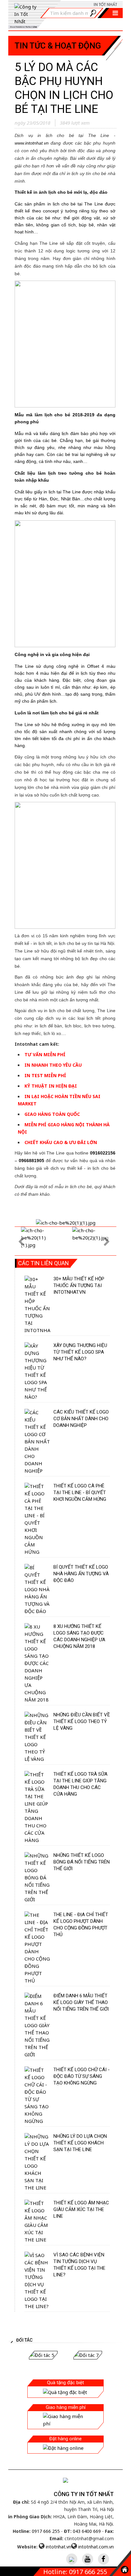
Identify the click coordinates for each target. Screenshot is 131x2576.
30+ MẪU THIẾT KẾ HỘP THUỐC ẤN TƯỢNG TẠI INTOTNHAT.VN (79, 1285)
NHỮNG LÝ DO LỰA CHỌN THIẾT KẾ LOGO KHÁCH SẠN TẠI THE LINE (80, 2143)
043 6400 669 (87, 2531)
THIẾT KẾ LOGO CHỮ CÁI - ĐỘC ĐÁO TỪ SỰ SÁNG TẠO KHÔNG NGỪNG (82, 2076)
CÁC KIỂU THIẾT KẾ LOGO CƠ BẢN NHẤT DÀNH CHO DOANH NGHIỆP (81, 1419)
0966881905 (31, 1161)
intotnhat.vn (59, 2547)
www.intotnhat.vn (32, 143)
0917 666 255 (46, 2531)
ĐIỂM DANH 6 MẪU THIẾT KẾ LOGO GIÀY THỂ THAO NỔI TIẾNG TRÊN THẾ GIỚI (81, 2002)
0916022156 (103, 1153)
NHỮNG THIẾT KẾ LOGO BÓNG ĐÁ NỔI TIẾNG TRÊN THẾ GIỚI (82, 1862)
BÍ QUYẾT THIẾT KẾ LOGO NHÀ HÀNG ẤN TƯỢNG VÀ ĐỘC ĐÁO (81, 1574)
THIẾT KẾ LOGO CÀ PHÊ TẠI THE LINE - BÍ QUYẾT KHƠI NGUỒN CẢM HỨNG (80, 1493)
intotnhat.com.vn (96, 2547)
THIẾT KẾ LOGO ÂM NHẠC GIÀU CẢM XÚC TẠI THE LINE (81, 2209)
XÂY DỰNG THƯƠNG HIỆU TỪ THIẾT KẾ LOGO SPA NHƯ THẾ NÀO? (80, 1352)
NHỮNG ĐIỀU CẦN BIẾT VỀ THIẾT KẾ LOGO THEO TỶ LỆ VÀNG (82, 1721)
